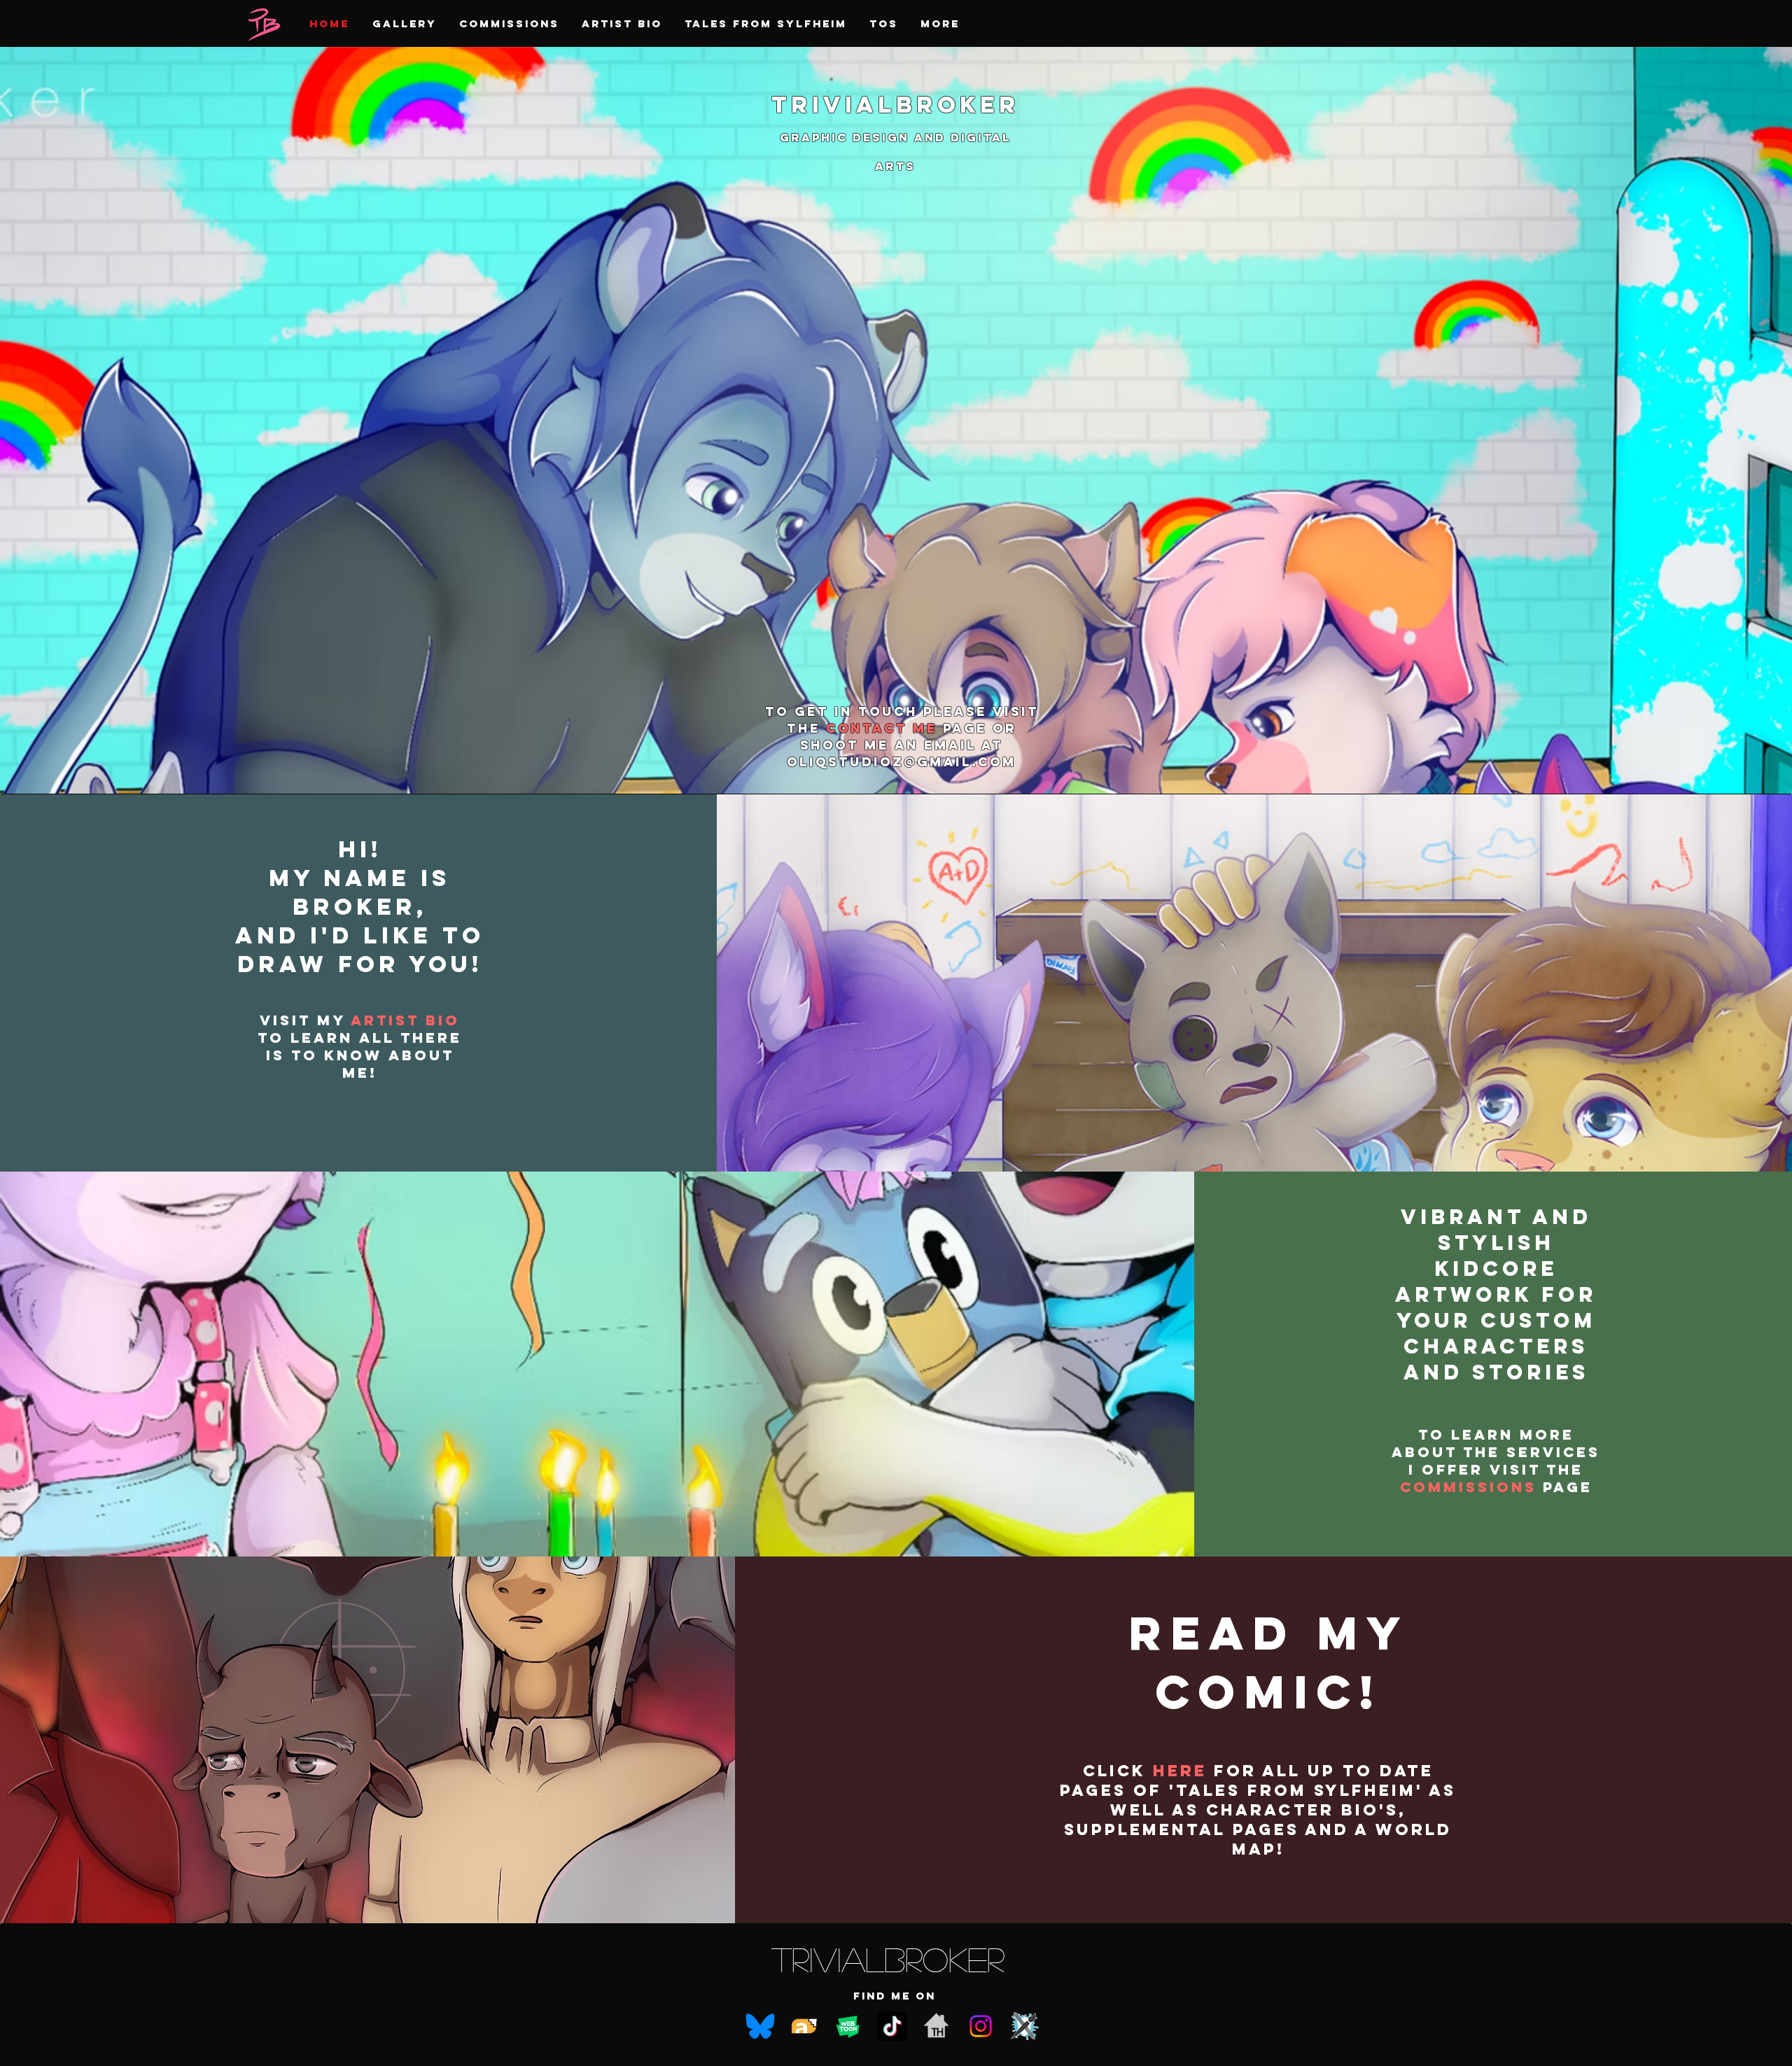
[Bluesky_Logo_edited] (760, 2026)
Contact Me (884, 728)
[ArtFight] (1025, 2026)
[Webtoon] (848, 2026)
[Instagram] (981, 2026)
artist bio (405, 1020)
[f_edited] (937, 2026)
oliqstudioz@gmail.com (902, 762)
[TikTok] (892, 2026)
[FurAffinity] (804, 2026)
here (1180, 1771)
